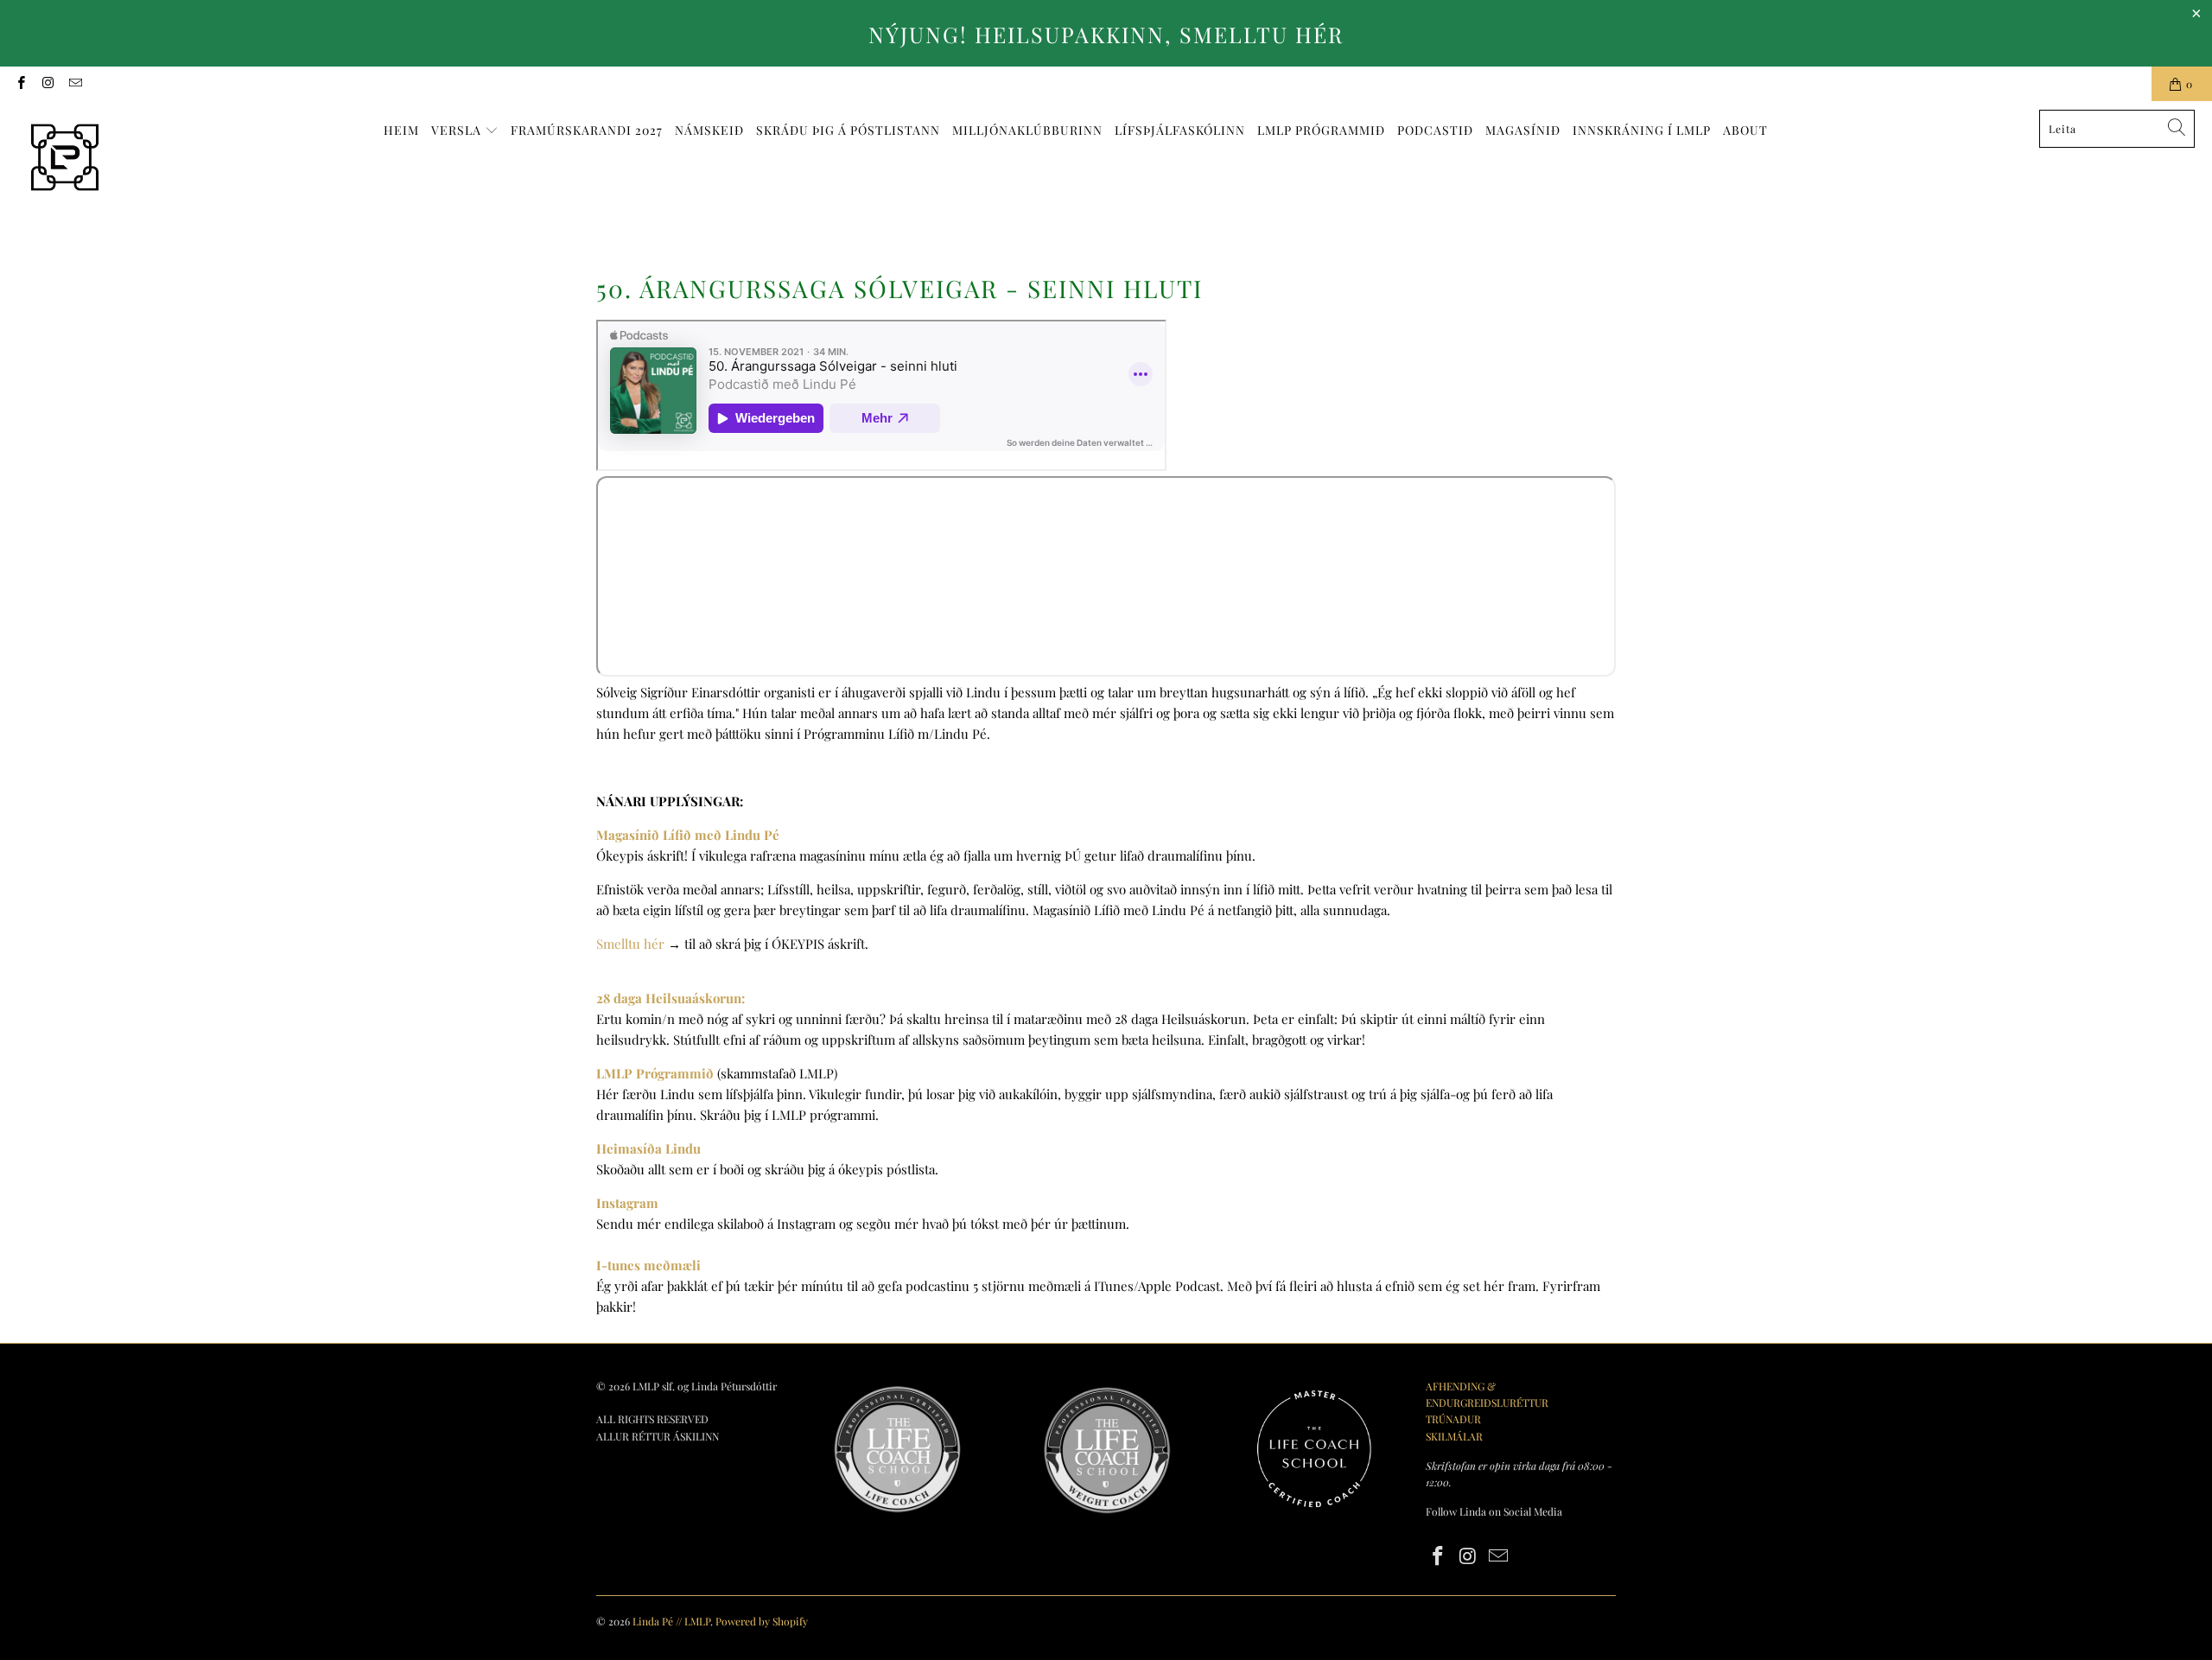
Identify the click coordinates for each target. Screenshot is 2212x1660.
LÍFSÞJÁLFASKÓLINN (1180, 130)
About (1745, 130)
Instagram (627, 1203)
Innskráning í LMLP (1642, 130)
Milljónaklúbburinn (1027, 130)
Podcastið (1435, 130)
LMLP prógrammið (1321, 130)
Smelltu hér (630, 944)
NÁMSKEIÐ (709, 130)
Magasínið (1523, 130)
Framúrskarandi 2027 (587, 130)
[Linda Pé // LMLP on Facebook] (20, 84)
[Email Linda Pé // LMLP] (75, 84)
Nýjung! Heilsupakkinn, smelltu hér (1106, 34)
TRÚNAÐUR (1453, 1419)
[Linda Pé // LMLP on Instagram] (47, 84)
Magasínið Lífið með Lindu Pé (688, 835)
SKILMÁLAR (1454, 1436)
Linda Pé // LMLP (671, 1621)
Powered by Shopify (762, 1621)
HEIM (401, 130)
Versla (458, 130)
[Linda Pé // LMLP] (65, 158)
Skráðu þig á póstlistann (848, 130)
